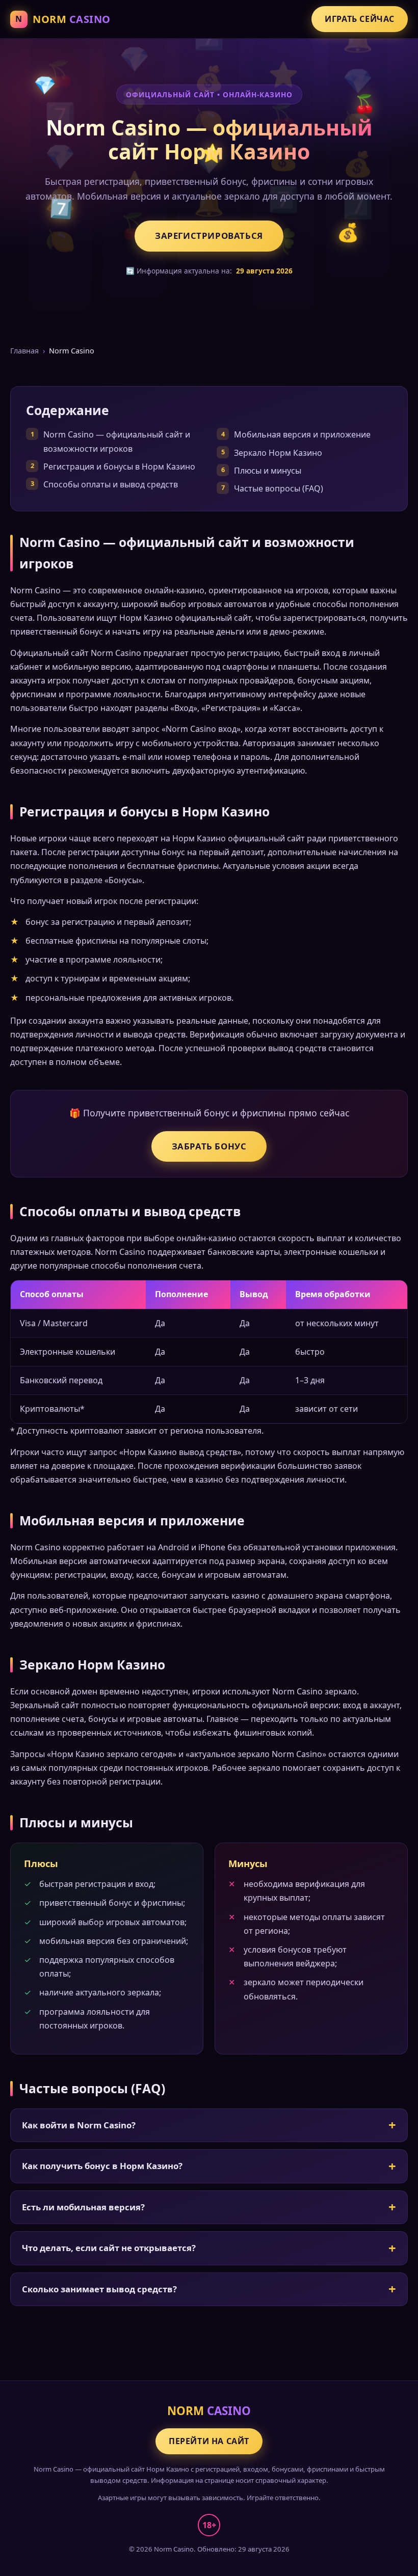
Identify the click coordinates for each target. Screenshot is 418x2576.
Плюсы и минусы (268, 471)
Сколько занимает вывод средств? (99, 2289)
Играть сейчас (360, 19)
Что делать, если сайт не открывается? (109, 2248)
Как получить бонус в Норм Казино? (102, 2166)
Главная (24, 351)
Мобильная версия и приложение (302, 434)
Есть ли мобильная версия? (83, 2207)
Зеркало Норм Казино (278, 453)
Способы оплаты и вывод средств (111, 484)
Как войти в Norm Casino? (79, 2125)
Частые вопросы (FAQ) (279, 488)
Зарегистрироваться (209, 236)
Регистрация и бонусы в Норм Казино (119, 467)
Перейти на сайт (209, 2441)
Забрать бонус (209, 1146)
